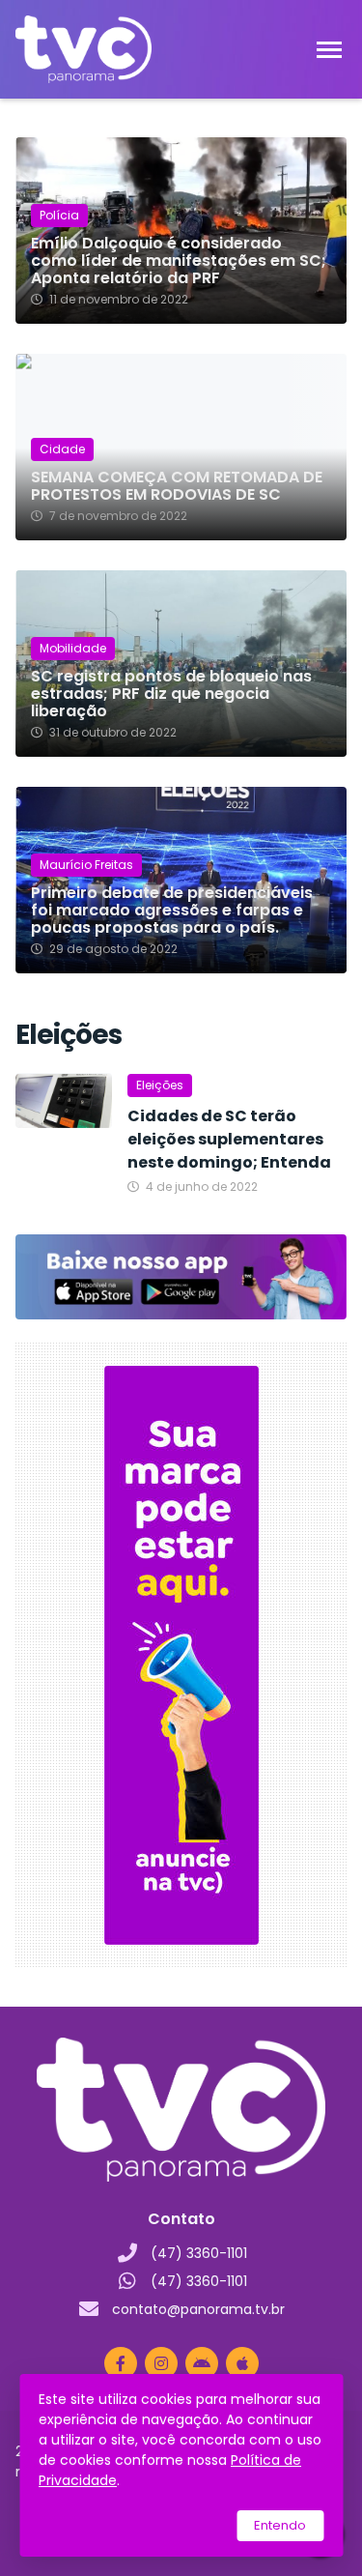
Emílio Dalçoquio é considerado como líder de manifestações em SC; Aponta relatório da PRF (179, 261)
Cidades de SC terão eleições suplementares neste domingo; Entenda (229, 1139)
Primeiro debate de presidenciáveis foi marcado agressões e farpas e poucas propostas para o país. (172, 911)
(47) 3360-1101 (199, 2253)
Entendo (280, 2525)
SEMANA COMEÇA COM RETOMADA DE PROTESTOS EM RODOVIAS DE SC (177, 486)
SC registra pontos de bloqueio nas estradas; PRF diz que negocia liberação (171, 694)
